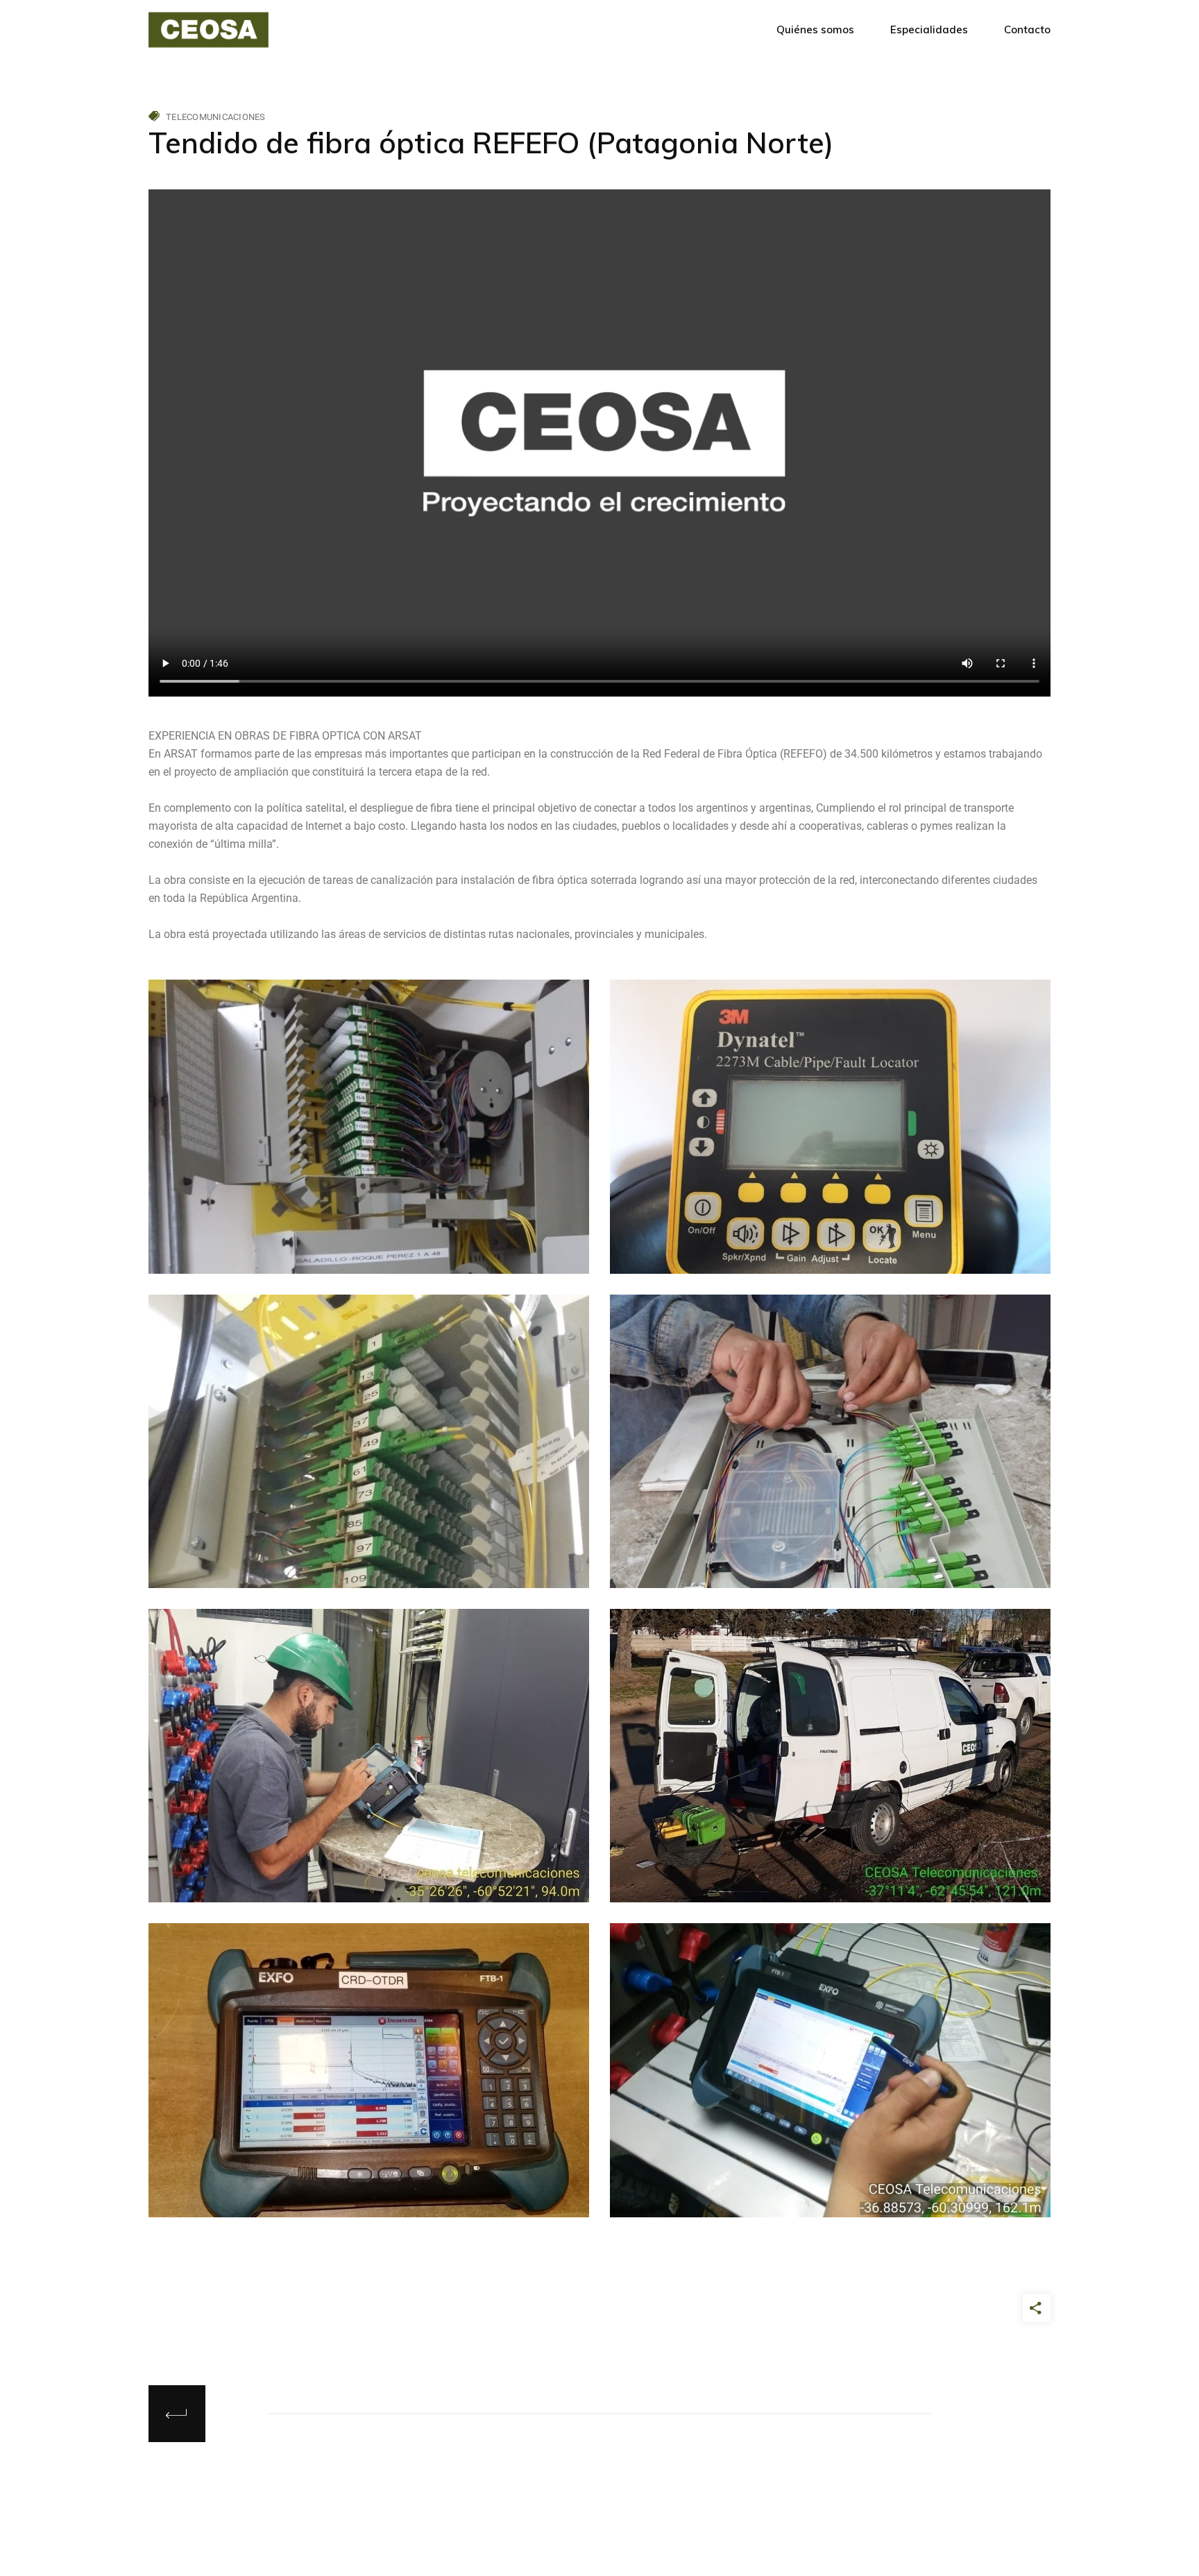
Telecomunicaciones (216, 117)
